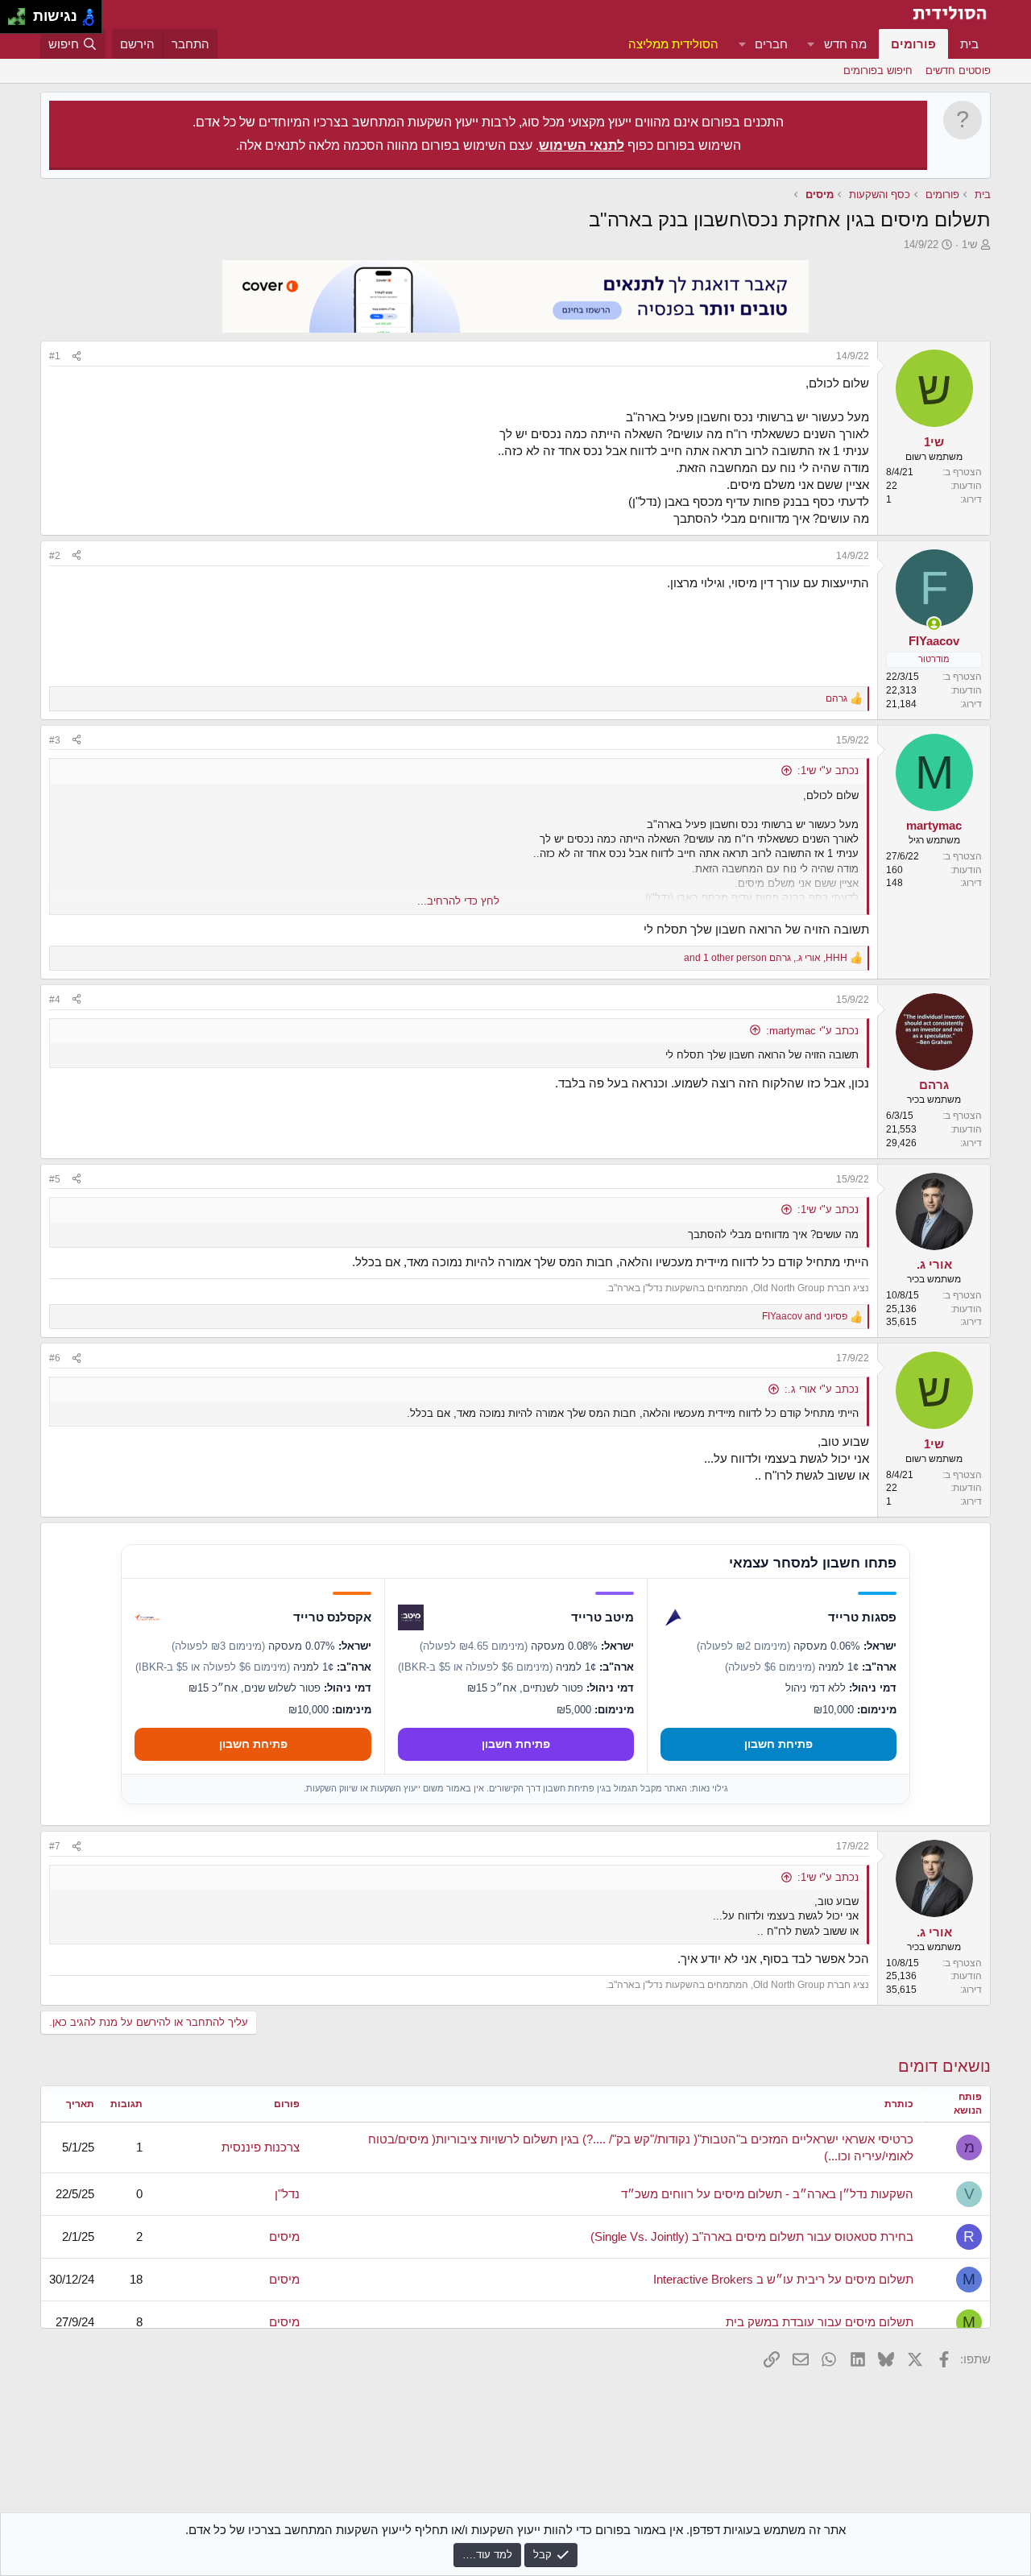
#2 (55, 556)
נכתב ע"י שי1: (828, 770)
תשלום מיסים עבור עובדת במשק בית (820, 2322)
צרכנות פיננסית (261, 2147)
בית (969, 44)
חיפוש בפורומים (878, 70)
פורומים (913, 44)
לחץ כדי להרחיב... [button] (458, 901)
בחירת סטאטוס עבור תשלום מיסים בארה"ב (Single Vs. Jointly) (752, 2236)
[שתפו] (77, 356)
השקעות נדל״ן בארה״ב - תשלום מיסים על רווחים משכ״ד (767, 2194)
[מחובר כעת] (934, 624)
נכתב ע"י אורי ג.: (822, 1389)
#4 (55, 1000)
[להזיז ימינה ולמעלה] (21, 12)
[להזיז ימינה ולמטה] (21, 21)
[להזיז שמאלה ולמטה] (12, 21)
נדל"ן (287, 2194)
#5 (55, 1179)
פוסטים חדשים (958, 70)
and (805, 1316)
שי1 (969, 244)
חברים (771, 44)
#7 (55, 1846)
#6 (55, 1358)
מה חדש (845, 44)
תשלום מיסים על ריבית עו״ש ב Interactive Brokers (783, 2279)
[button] (811, 44)
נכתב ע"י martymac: (812, 1031)
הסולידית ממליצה (673, 44)
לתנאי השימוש (582, 145)
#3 (55, 740)
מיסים (284, 2236)
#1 (55, 356)
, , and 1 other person (766, 958)
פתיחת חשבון (778, 1744)
